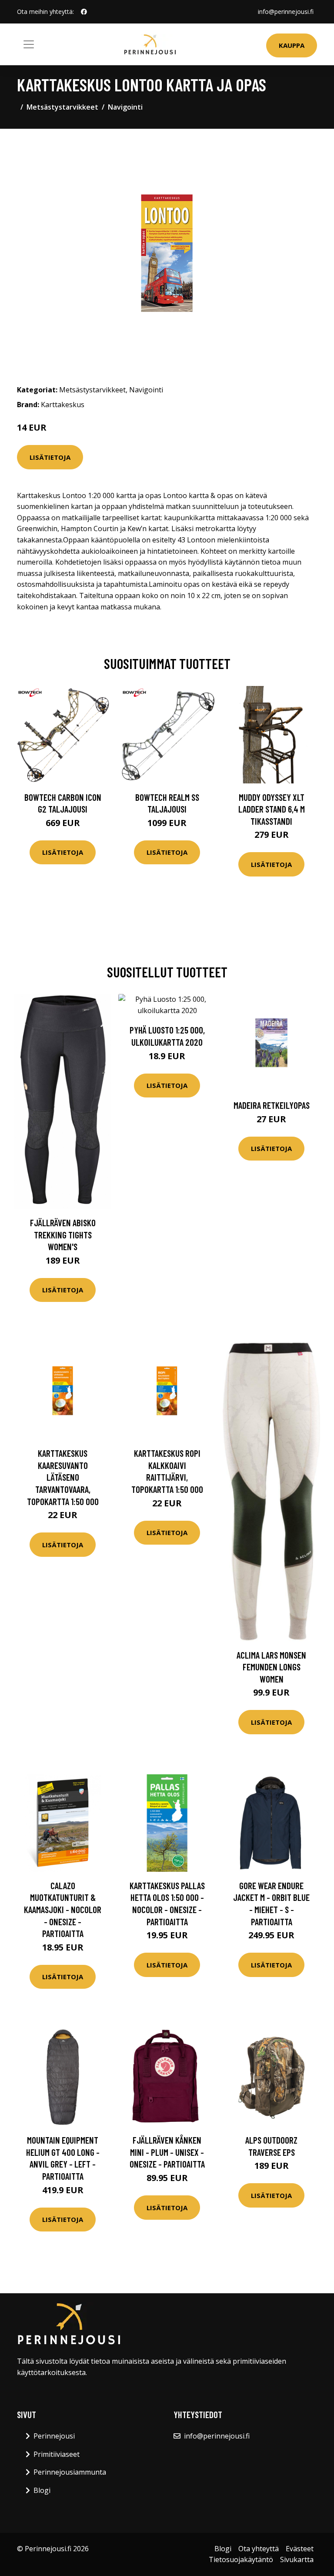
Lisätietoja (50, 457)
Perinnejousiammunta (70, 2472)
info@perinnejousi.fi (286, 12)
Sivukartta (297, 2559)
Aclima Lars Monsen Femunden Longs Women (271, 1667)
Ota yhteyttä (259, 2549)
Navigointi (125, 107)
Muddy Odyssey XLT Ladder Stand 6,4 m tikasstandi (272, 809)
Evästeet (300, 2549)
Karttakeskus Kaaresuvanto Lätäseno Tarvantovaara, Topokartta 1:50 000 (63, 1477)
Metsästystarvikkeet (62, 107)
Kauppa (292, 45)
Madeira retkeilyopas (272, 1105)
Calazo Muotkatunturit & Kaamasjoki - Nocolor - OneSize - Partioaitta (63, 1909)
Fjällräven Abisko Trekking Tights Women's (63, 1234)
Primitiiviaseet (57, 2454)
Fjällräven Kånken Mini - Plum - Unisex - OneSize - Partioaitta (167, 2152)
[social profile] (84, 12)
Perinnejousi (54, 2436)
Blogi (42, 2490)
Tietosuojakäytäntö (241, 2559)
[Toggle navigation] (29, 44)
